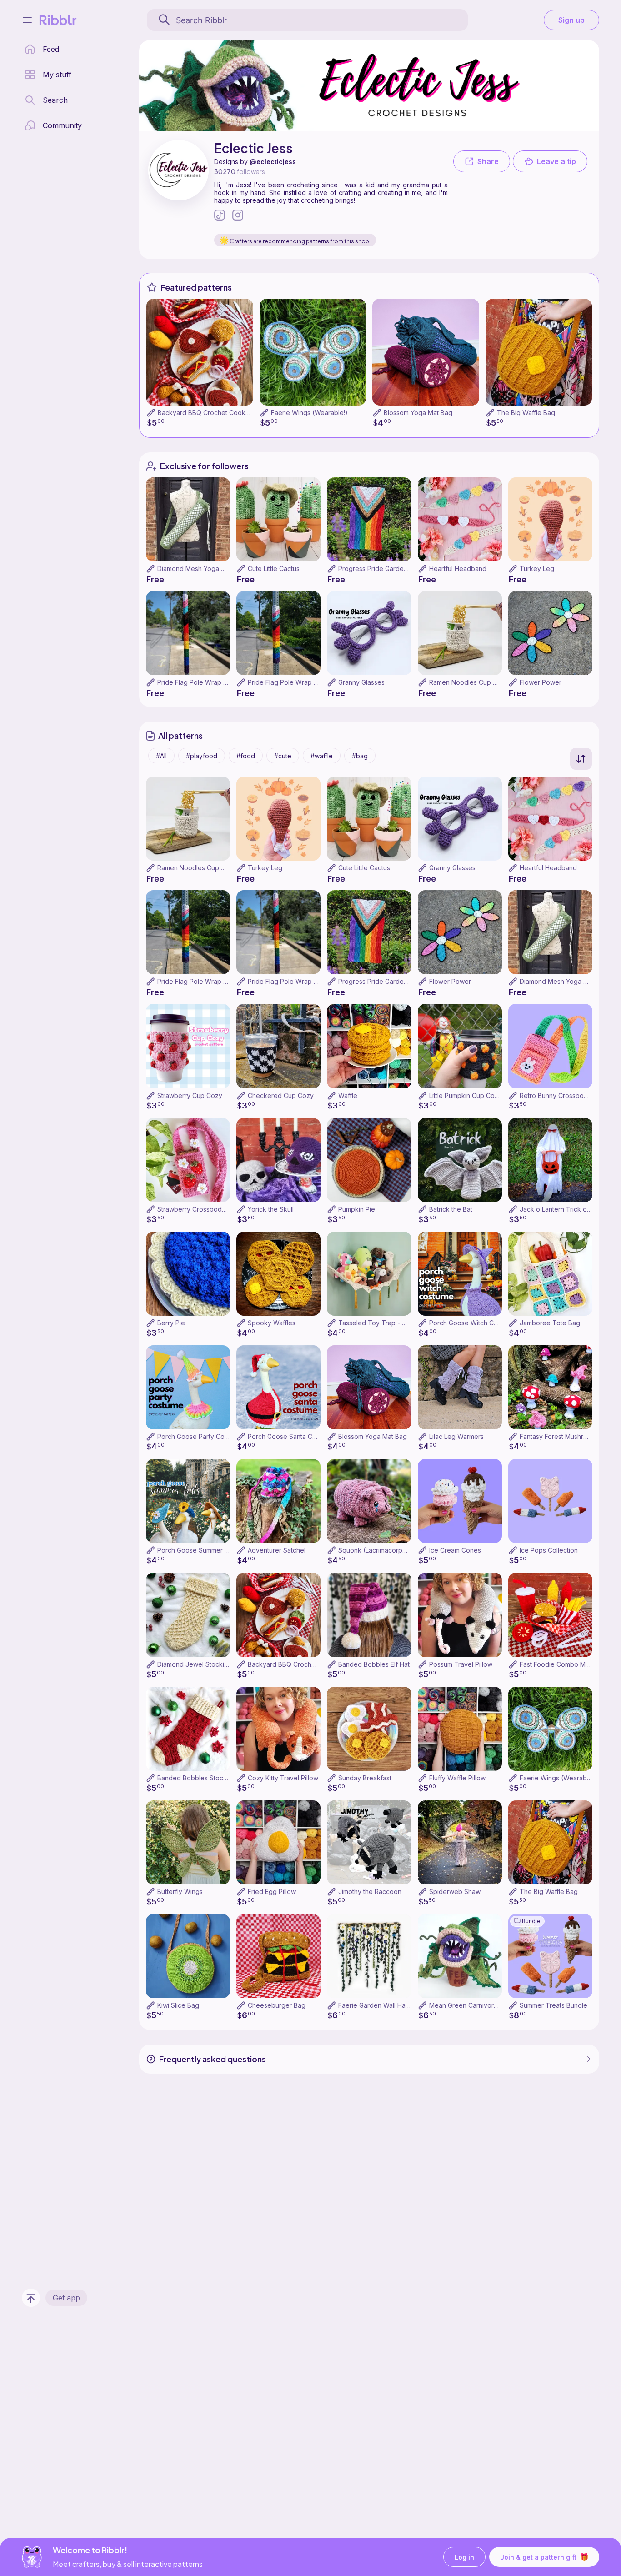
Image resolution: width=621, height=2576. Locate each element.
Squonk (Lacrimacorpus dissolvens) (392, 1550)
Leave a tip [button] (556, 161)
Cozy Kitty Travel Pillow (283, 1778)
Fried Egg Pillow (272, 1892)
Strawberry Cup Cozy (190, 1095)
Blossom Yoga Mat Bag (418, 413)
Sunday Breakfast (365, 1778)
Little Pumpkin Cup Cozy (466, 1095)
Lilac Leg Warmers (456, 1436)
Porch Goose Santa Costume (291, 1436)
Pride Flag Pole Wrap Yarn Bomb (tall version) (226, 682)
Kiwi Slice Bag (178, 2005)
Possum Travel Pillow (461, 1664)
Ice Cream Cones (455, 1550)
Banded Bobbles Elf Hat (374, 1664)
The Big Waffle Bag (526, 413)
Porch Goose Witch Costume (472, 1323)
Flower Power (541, 682)
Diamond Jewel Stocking (195, 1664)
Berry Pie (171, 1323)
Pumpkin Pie (357, 1209)
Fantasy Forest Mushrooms (560, 1436)
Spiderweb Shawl (456, 1892)
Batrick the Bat (451, 1209)
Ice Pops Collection (549, 1550)
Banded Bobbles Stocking (197, 1778)
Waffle (348, 1095)
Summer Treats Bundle (553, 2005)
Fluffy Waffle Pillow (457, 1778)
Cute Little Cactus (274, 569)
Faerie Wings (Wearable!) (309, 413)
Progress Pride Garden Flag (380, 569)
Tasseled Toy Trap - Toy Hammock (392, 1323)
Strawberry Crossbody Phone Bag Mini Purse (225, 1209)
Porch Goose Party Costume (200, 1436)
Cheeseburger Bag (277, 2005)
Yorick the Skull (271, 1209)
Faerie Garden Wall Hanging (380, 2005)
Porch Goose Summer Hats (198, 1550)
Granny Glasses (361, 682)
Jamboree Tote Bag (550, 1323)
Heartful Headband (458, 569)
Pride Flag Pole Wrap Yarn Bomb (297, 682)
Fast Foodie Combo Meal (557, 1664)
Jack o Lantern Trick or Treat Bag (570, 1209)
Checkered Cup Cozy (281, 1095)
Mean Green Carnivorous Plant (475, 2005)
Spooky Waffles (272, 1323)
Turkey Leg (537, 569)
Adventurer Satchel (277, 1550)
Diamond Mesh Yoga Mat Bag (201, 569)
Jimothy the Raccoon (370, 1892)
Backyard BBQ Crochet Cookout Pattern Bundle (229, 413)
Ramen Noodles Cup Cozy (469, 682)
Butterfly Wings (180, 1892)
